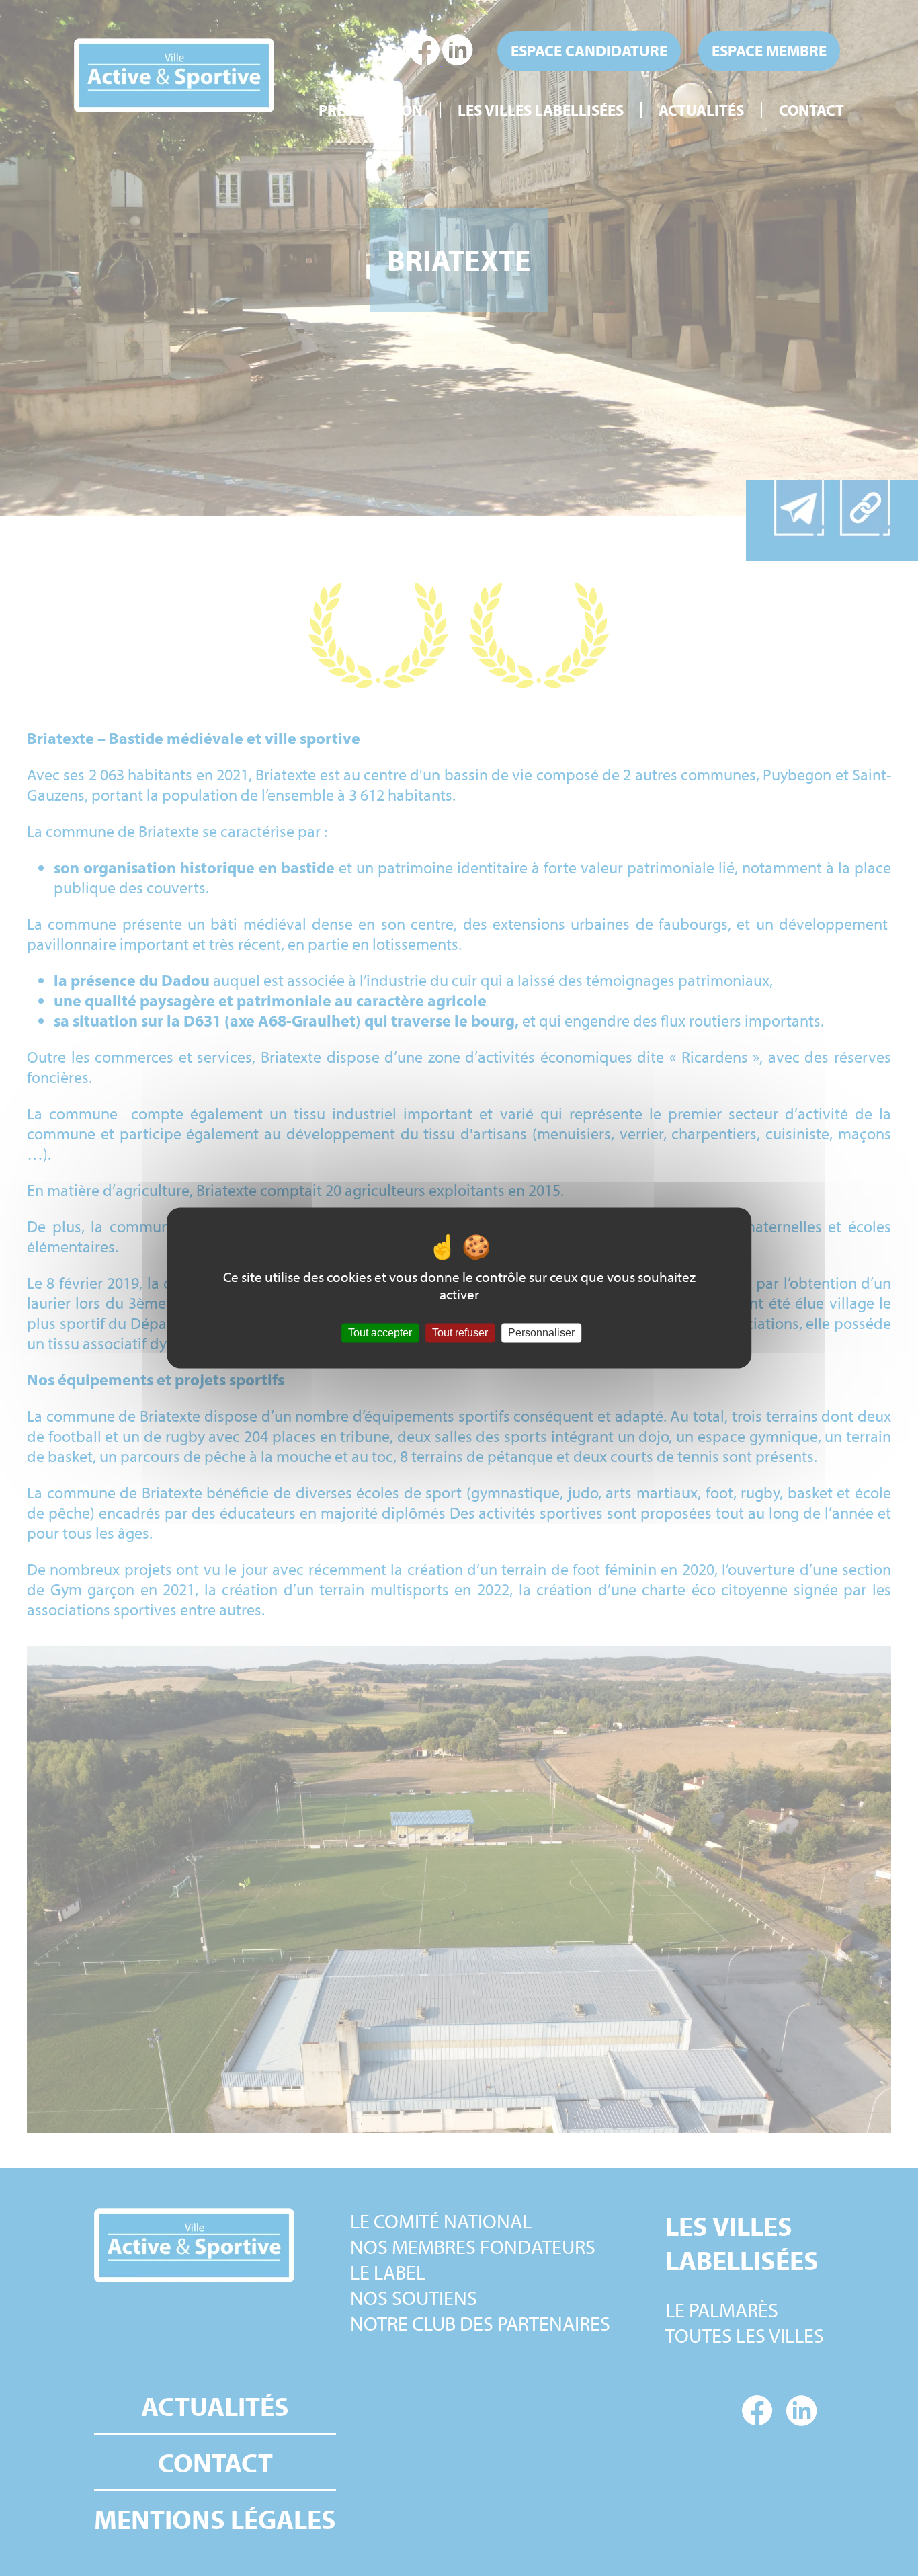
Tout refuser (460, 1333)
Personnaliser (541, 1333)
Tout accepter (380, 1333)
